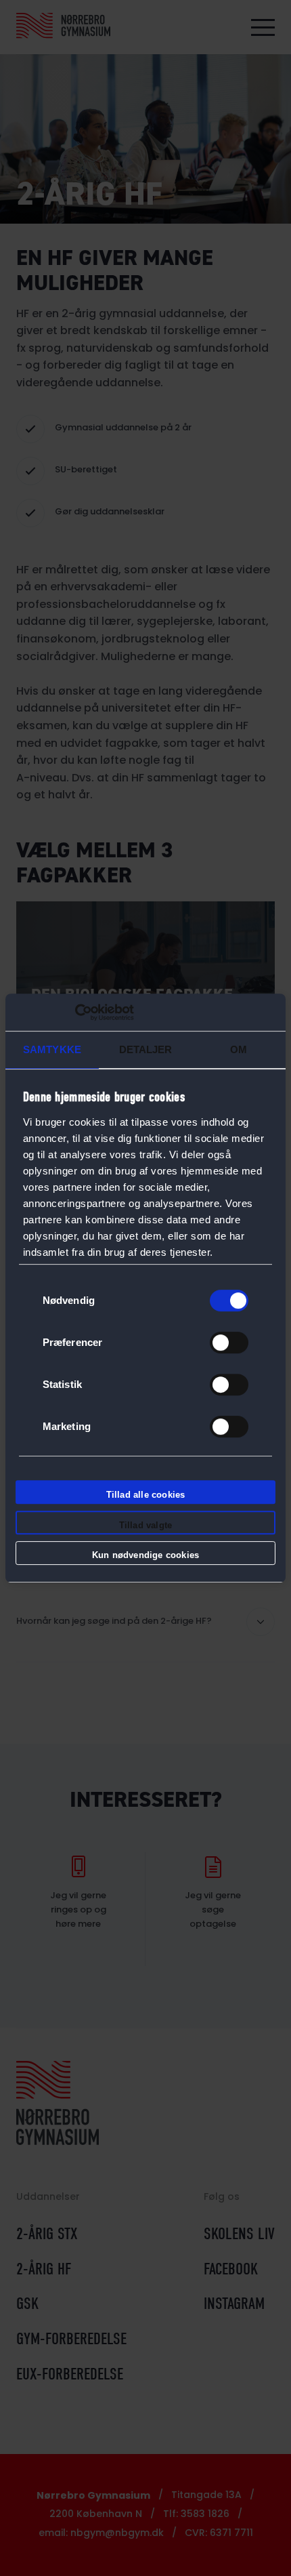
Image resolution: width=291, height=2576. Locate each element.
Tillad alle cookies (146, 1495)
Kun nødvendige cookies (145, 1555)
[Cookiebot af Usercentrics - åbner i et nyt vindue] (75, 1013)
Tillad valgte (146, 1525)
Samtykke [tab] (52, 1049)
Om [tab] (239, 1049)
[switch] (229, 1343)
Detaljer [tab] (146, 1049)
